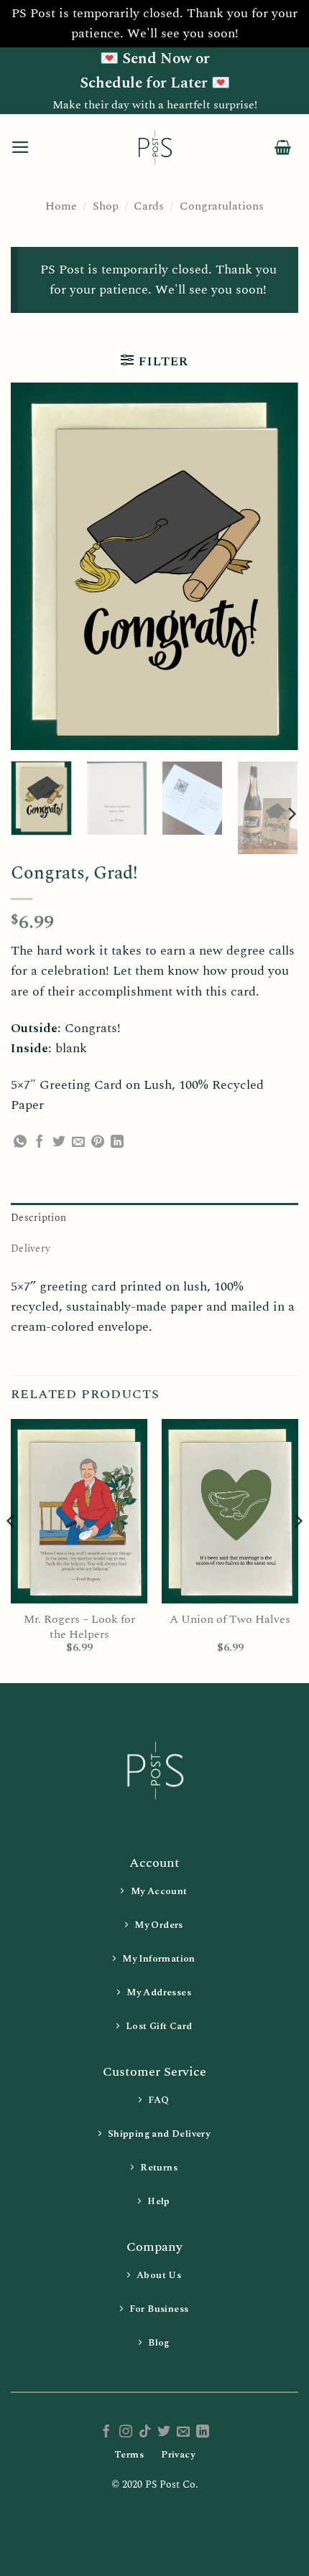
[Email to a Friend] (78, 1143)
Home (61, 206)
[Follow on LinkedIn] (203, 2432)
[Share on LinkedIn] (117, 1143)
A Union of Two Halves (230, 1620)
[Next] (275, 567)
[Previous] (34, 567)
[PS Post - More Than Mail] (154, 147)
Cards (149, 206)
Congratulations (222, 206)
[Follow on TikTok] (145, 2432)
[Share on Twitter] (59, 1143)
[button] (20, 147)
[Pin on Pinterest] (98, 1143)
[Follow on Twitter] (164, 2432)
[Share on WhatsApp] (20, 1143)
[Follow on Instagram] (126, 2432)
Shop (106, 206)
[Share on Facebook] (40, 1143)
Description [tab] (38, 1218)
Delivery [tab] (31, 1249)
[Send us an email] (183, 2432)
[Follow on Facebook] (106, 2432)
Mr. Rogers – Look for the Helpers (79, 1627)
